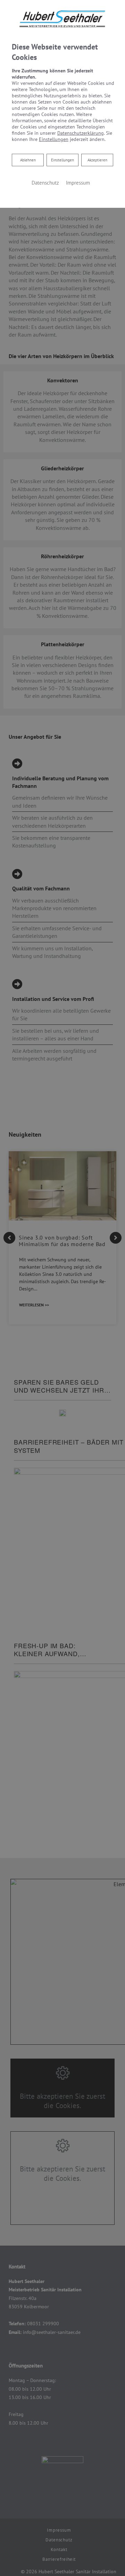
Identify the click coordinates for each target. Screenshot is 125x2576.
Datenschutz (45, 183)
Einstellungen (62, 160)
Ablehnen (28, 160)
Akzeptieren (97, 160)
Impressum (78, 183)
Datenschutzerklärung (81, 133)
